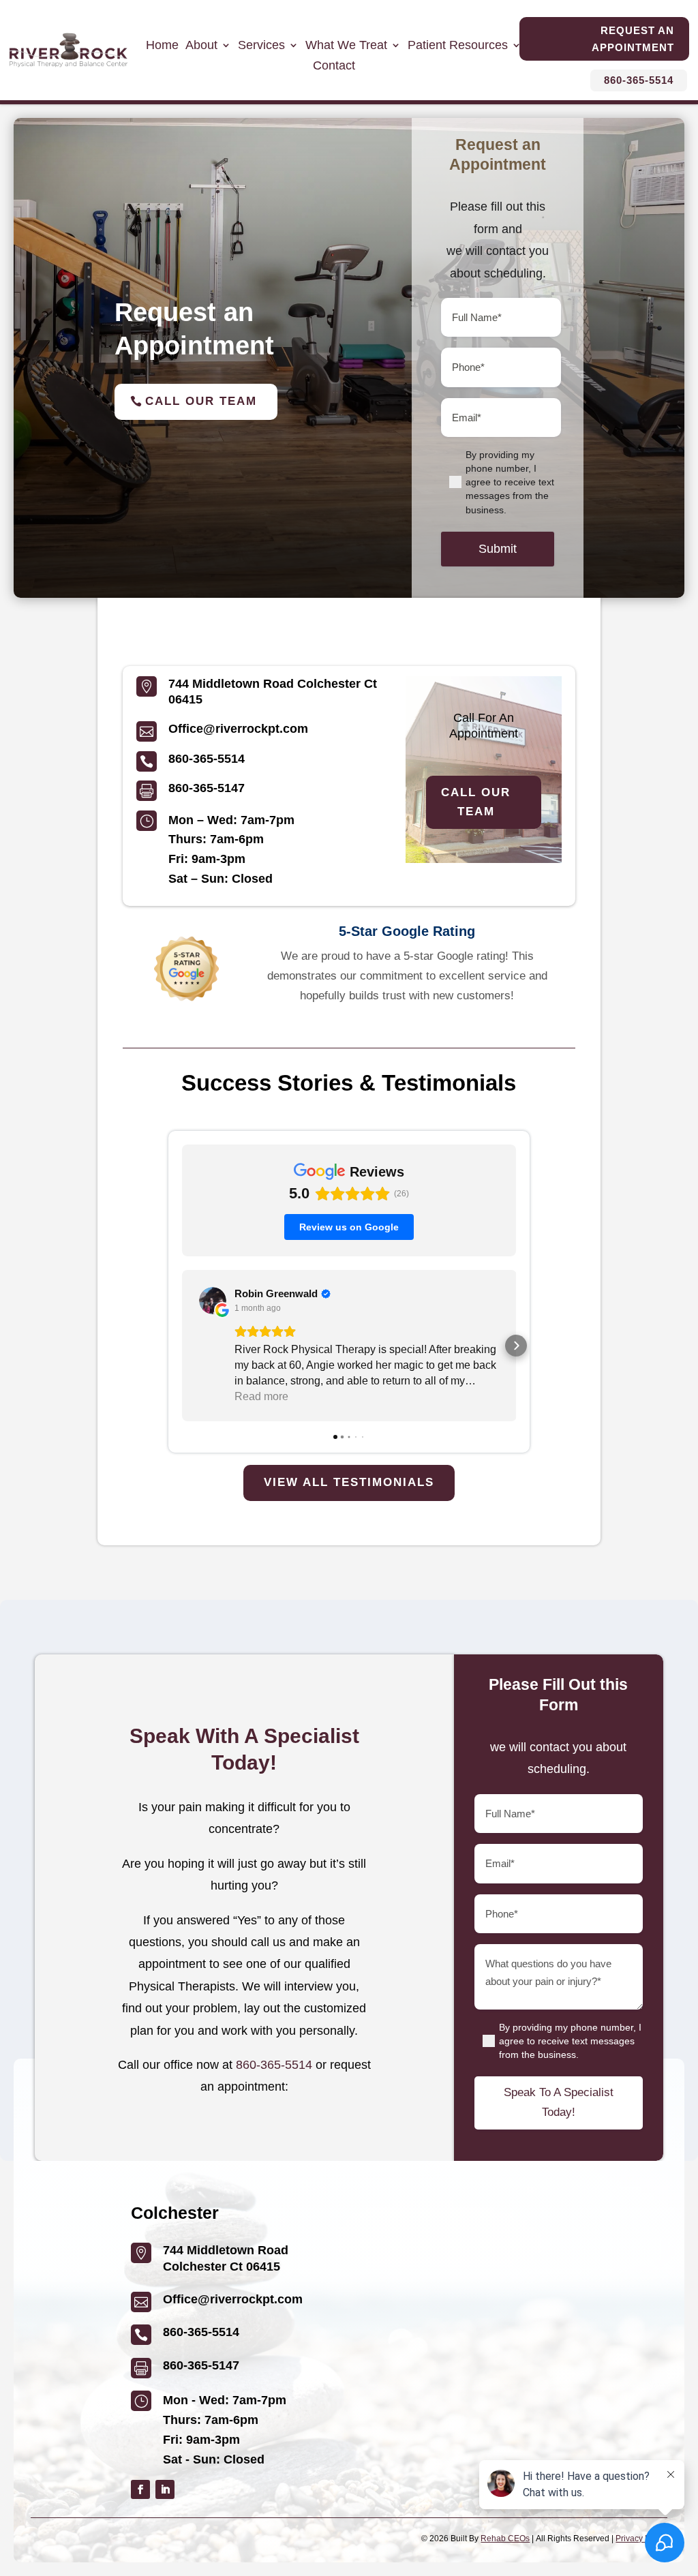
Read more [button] (261, 1396)
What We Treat (346, 46)
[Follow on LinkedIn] (165, 2489)
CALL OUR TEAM (476, 802)
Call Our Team (201, 401)
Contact (334, 66)
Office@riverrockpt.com (238, 729)
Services (261, 46)
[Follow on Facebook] (140, 2489)
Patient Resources (458, 46)
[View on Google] (213, 1301)
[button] (182, 1346)
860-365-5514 (639, 80)
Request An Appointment (633, 39)
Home (162, 46)
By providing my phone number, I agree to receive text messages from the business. (510, 482)
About (201, 46)
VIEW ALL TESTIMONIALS (349, 1482)
